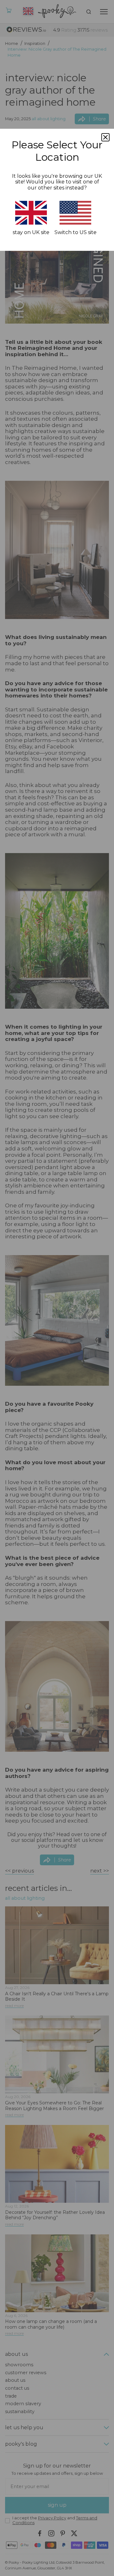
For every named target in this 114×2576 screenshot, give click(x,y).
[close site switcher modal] (105, 137)
